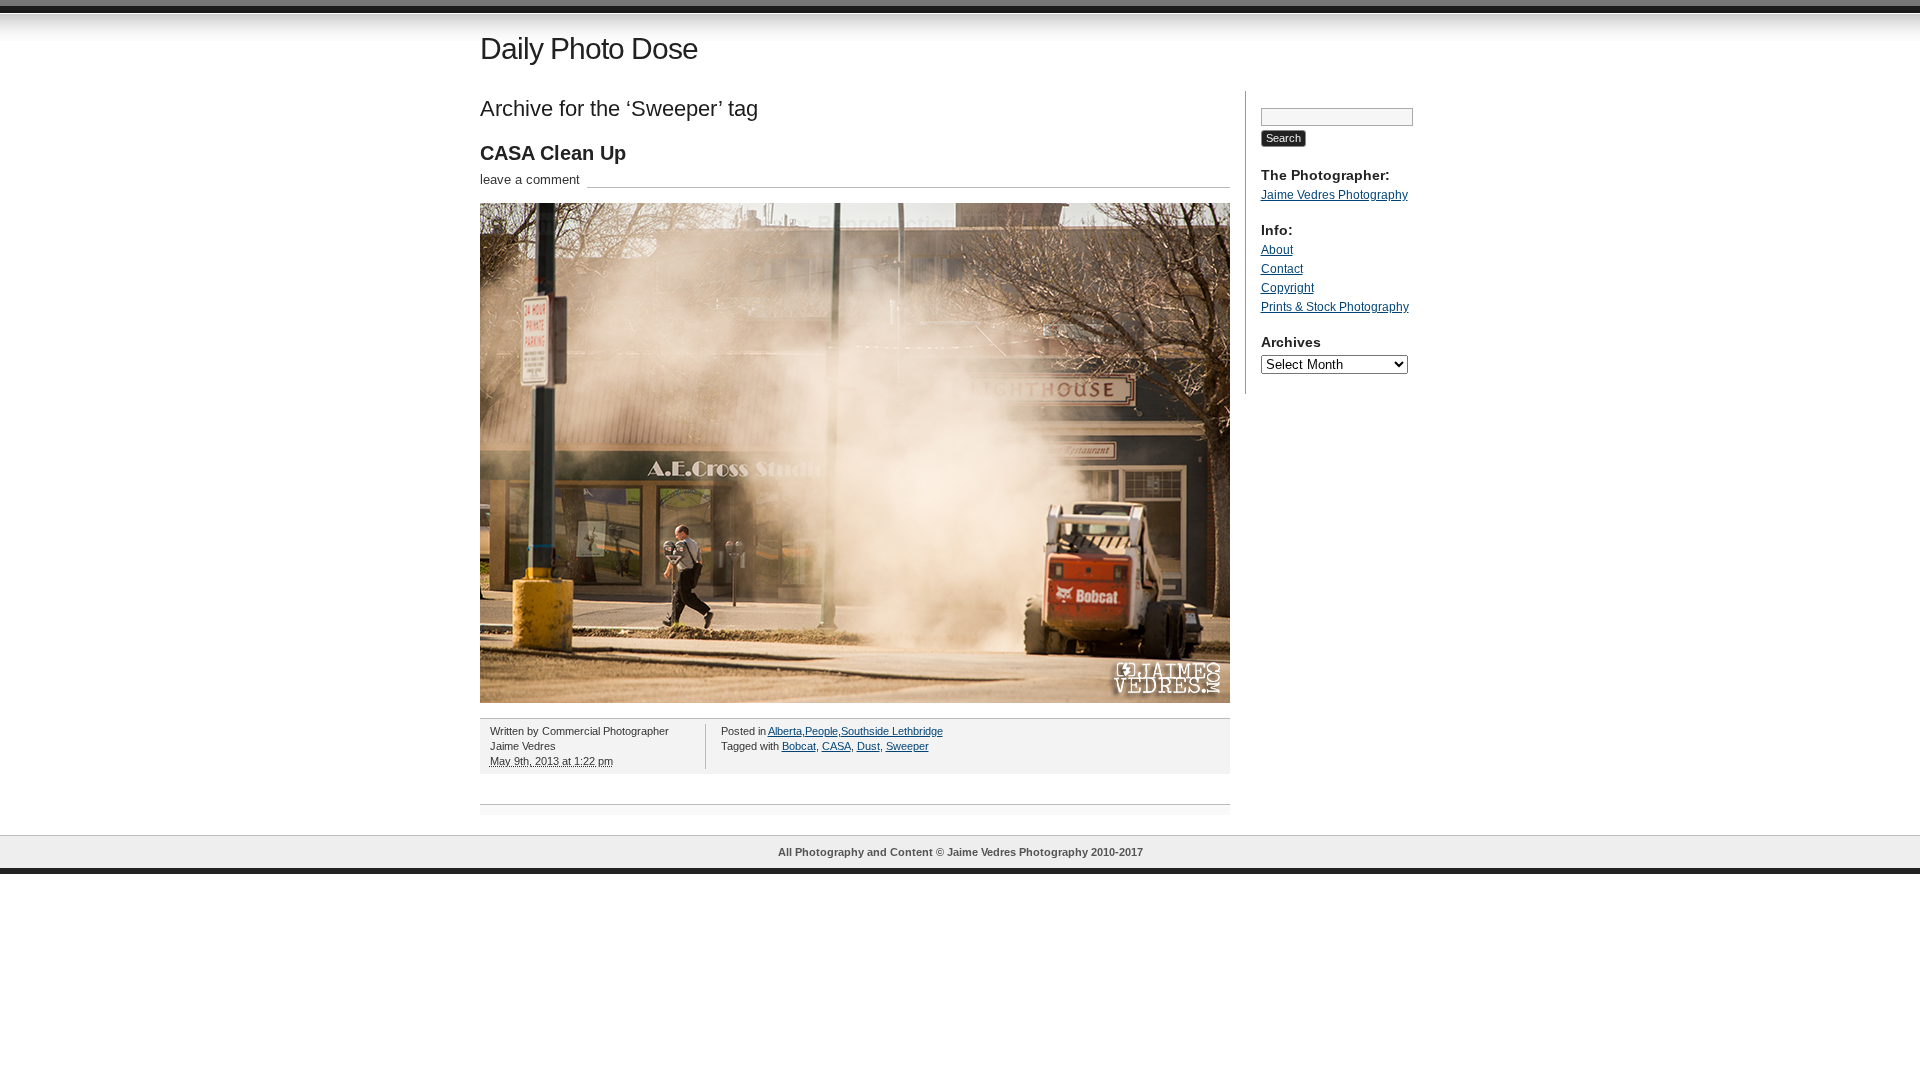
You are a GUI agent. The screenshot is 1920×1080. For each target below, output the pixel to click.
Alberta (785, 731)
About (1277, 250)
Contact (1282, 269)
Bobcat (799, 746)
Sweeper (907, 746)
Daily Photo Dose (589, 48)
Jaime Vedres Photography (1334, 195)
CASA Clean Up (553, 153)
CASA (836, 746)
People (821, 731)
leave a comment (530, 179)
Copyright (1287, 288)
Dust (868, 746)
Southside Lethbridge (892, 731)
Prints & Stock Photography (1335, 307)
